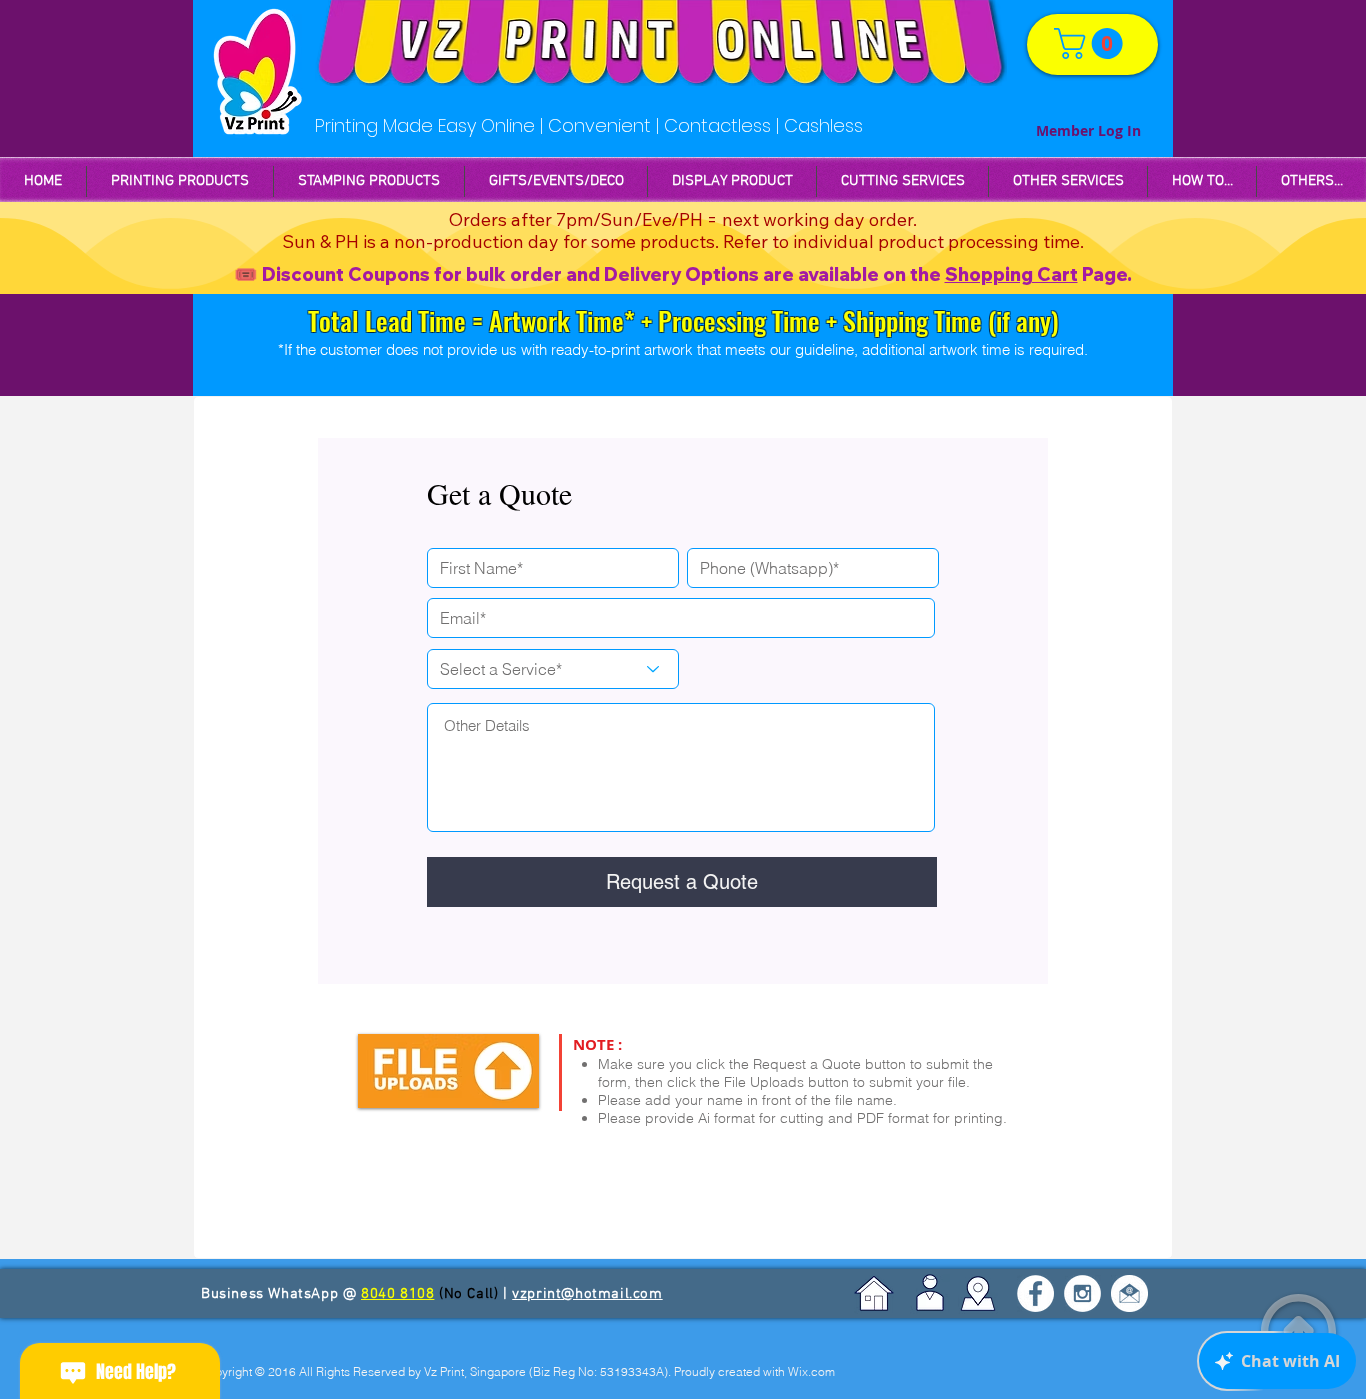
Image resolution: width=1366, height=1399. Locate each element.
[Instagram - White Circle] (1082, 1293)
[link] (1092, 43)
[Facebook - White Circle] (1035, 1293)
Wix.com (811, 1371)
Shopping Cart (1011, 274)
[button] (369, 181)
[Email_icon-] (1129, 1293)
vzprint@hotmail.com (587, 1294)
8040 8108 (397, 1294)
